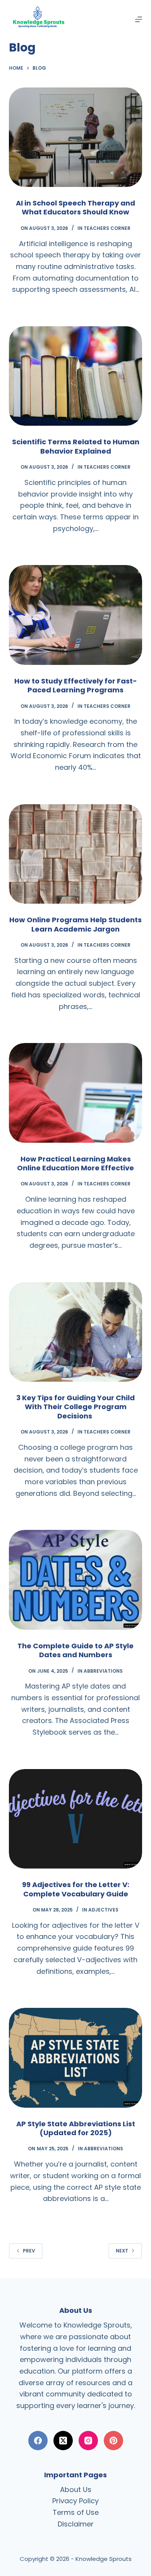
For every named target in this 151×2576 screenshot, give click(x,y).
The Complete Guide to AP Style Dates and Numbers (75, 1650)
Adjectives (103, 1910)
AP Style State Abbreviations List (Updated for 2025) (76, 2128)
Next (122, 2251)
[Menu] (139, 19)
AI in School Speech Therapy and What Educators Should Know (75, 207)
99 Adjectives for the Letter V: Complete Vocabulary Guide (76, 1889)
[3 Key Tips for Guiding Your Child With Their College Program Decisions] (75, 1332)
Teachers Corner (107, 228)
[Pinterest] (113, 2441)
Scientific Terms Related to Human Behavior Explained (76, 446)
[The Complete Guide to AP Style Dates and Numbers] (75, 1580)
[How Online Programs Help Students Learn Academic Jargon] (75, 854)
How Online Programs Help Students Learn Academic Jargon (75, 924)
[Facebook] (38, 2441)
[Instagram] (88, 2441)
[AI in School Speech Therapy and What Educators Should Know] (75, 137)
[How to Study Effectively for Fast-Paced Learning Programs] (75, 615)
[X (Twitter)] (63, 2441)
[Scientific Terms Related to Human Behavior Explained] (75, 376)
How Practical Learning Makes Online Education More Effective (75, 1163)
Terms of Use (76, 2512)
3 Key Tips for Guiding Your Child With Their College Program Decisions (75, 1407)
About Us (76, 2490)
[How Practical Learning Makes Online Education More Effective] (75, 1093)
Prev (29, 2251)
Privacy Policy (75, 2501)
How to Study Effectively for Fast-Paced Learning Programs (76, 685)
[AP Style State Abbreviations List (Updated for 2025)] (75, 2058)
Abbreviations (103, 1671)
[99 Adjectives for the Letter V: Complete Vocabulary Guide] (75, 1819)
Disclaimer (76, 2524)
